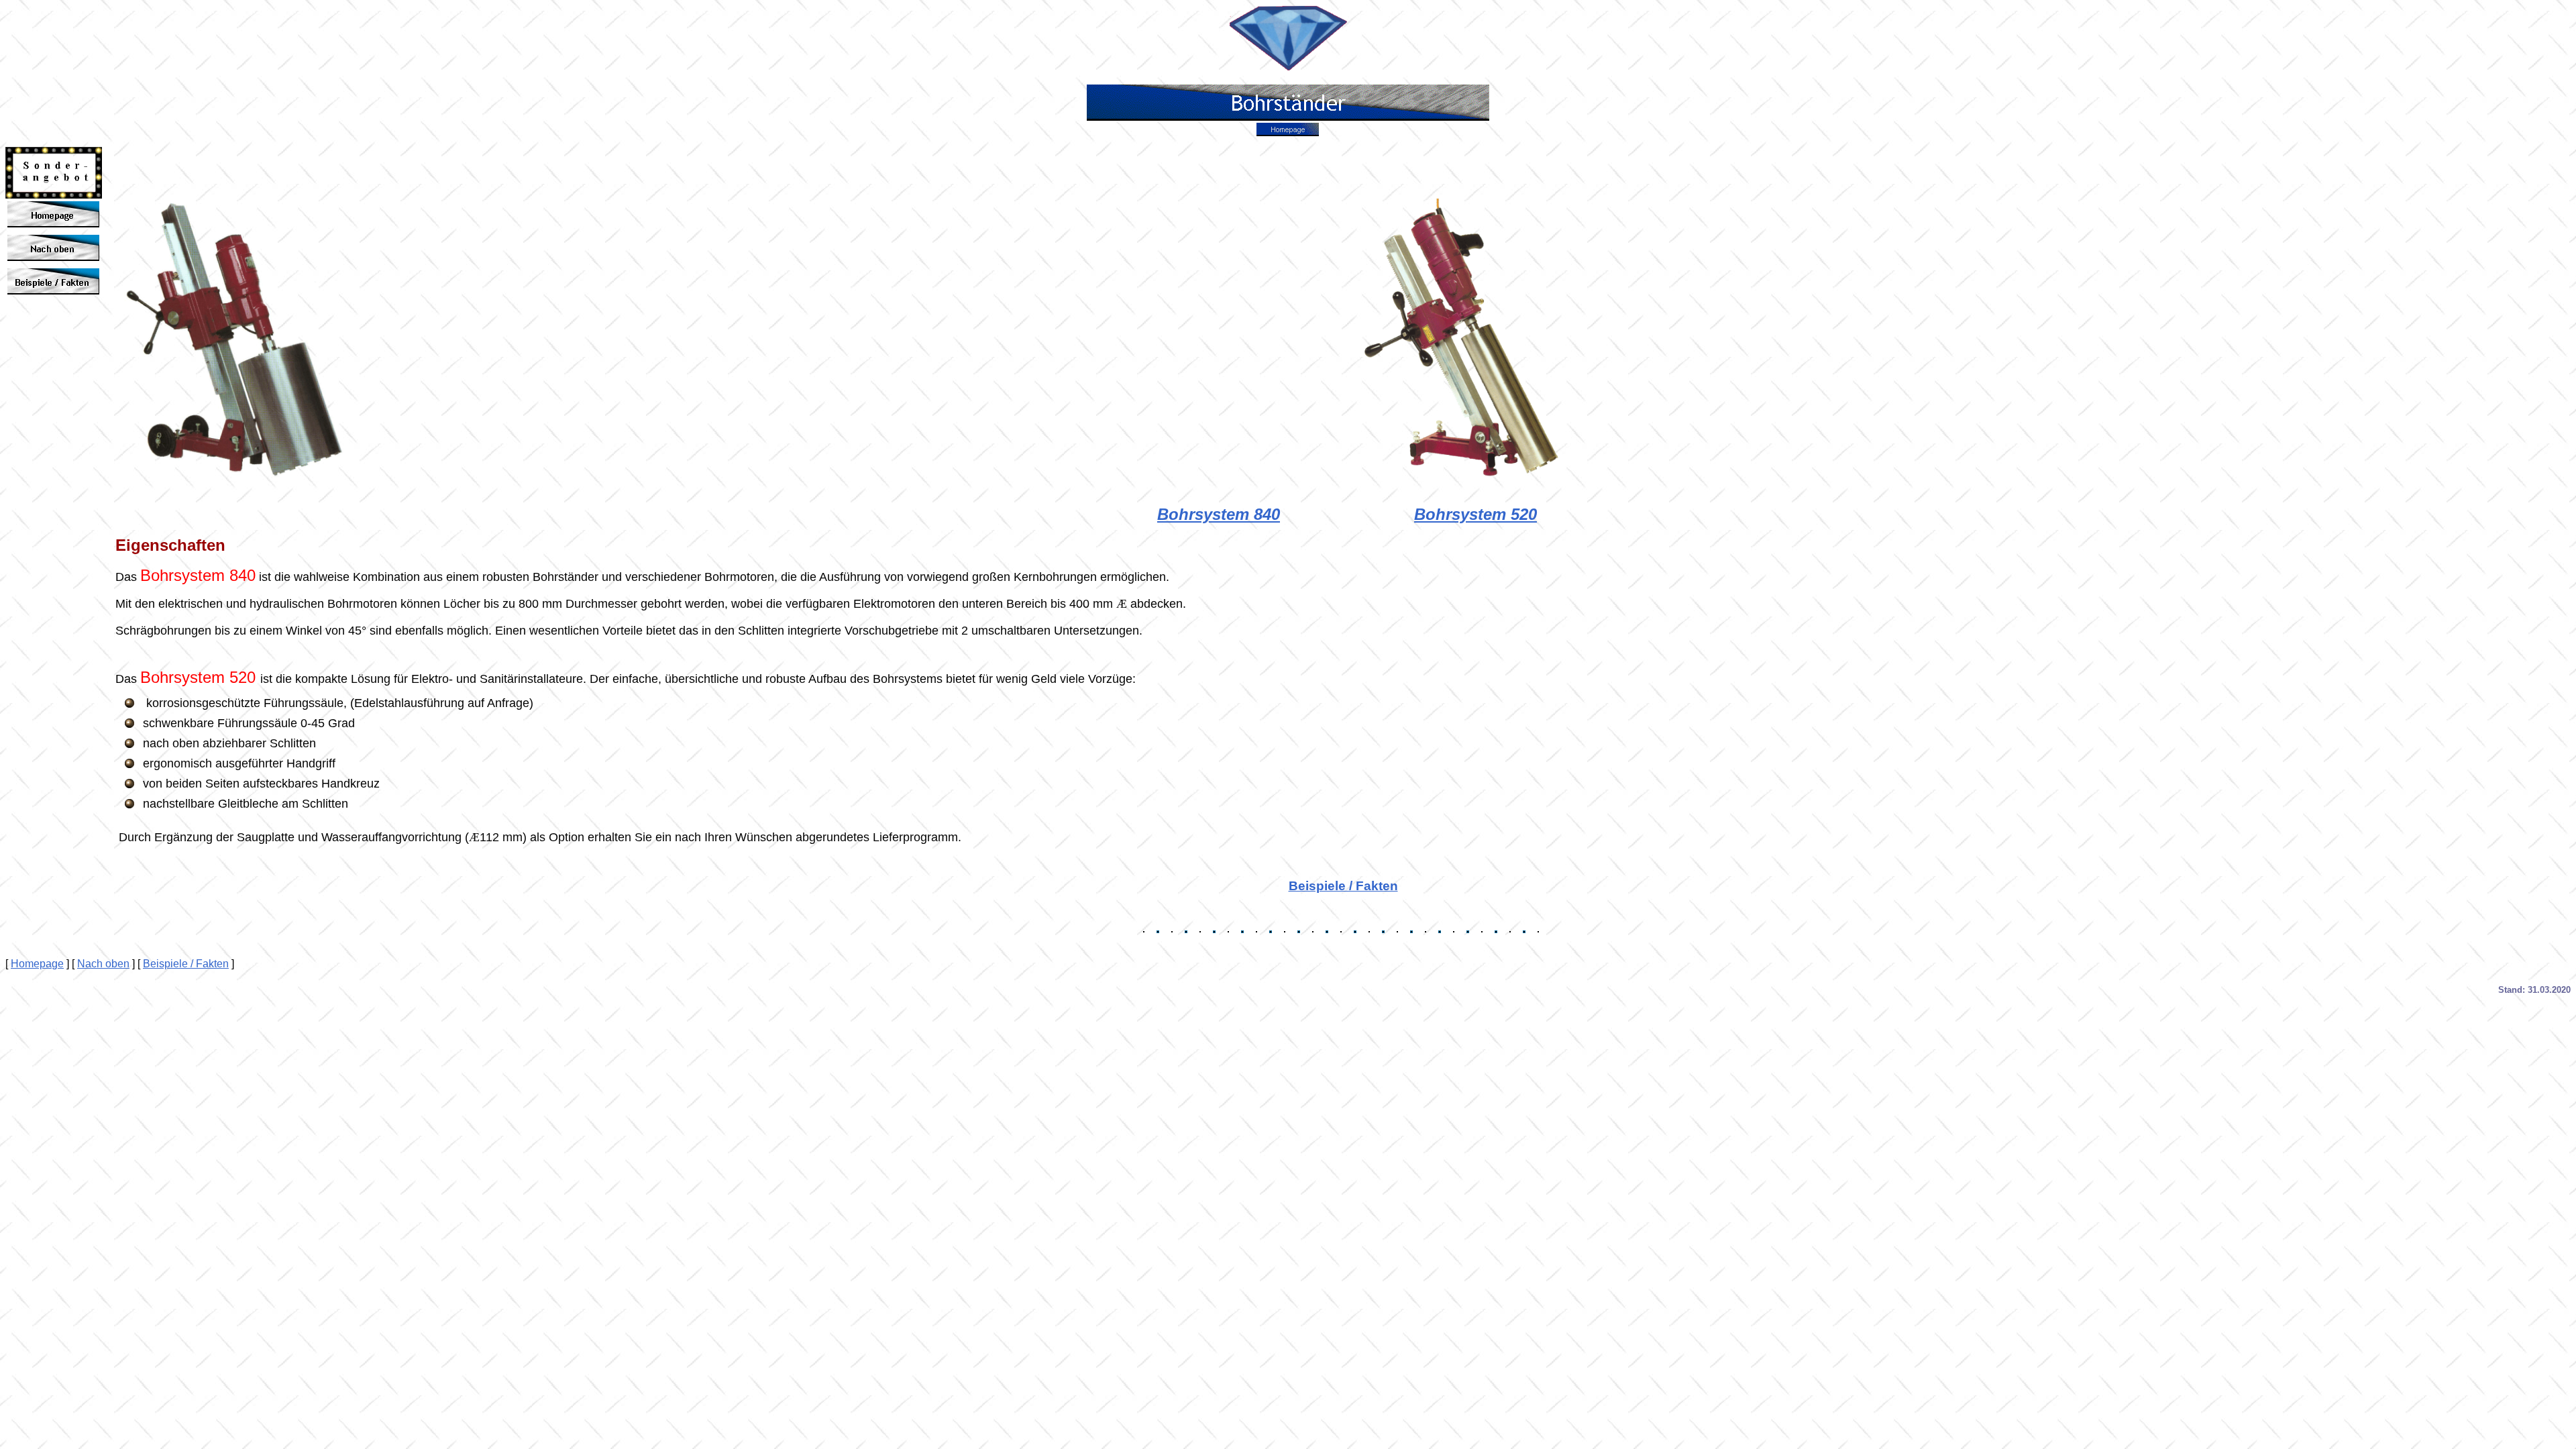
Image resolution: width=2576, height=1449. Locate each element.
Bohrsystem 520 (1475, 514)
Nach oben (103, 964)
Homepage (37, 964)
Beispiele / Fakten (1343, 886)
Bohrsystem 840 (1219, 514)
